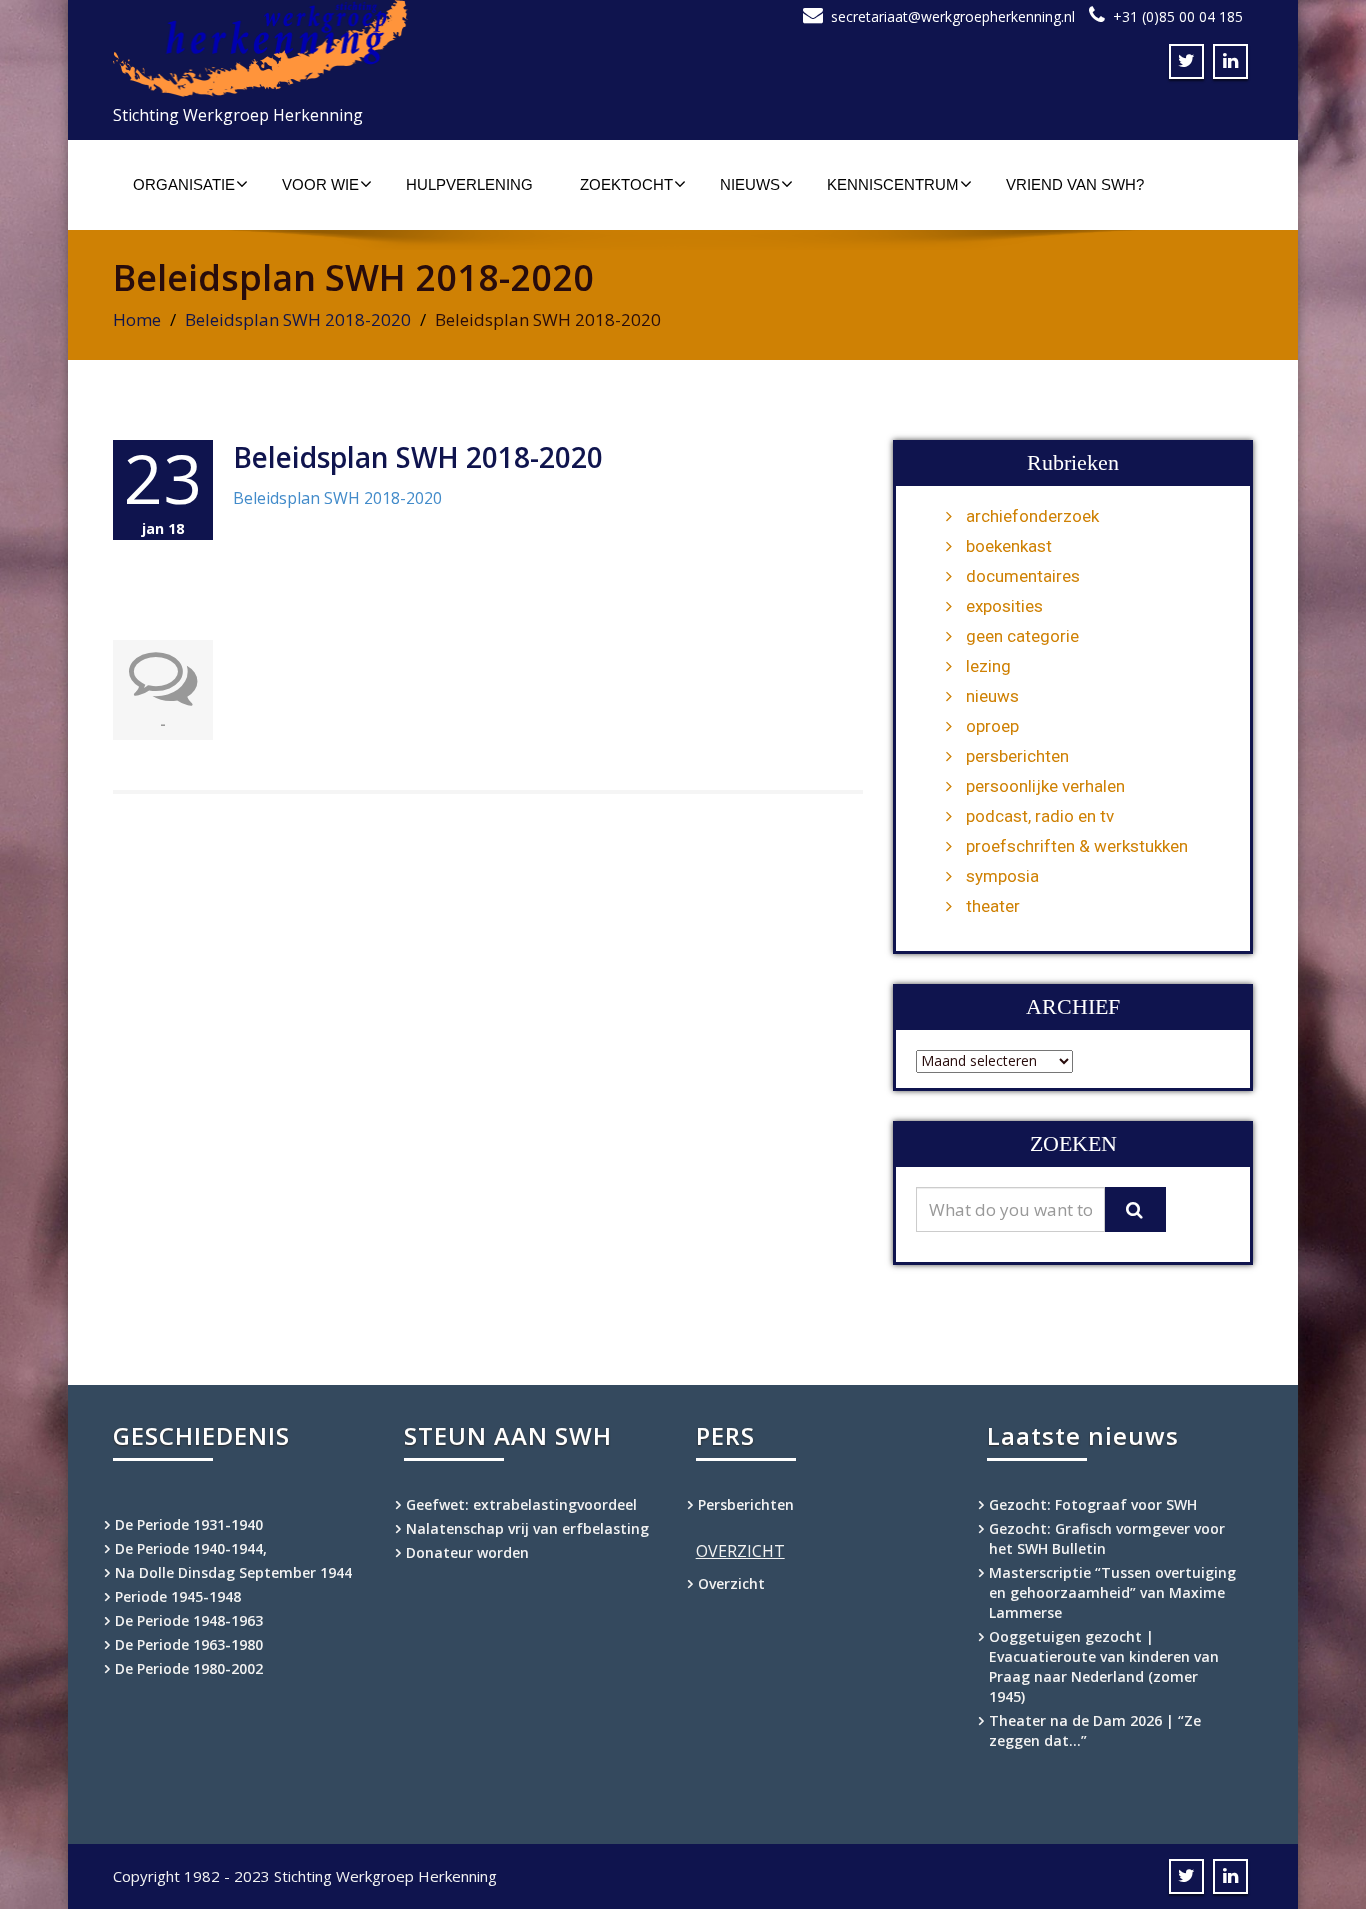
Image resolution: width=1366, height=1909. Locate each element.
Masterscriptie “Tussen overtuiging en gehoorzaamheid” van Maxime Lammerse (1112, 1592)
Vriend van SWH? (1075, 184)
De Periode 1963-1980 (189, 1644)
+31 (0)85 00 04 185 (1178, 16)
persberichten (1017, 756)
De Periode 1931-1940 (189, 1524)
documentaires (1023, 576)
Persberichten (746, 1504)
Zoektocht (626, 184)
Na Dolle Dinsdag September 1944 (233, 1572)
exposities (1004, 606)
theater (993, 906)
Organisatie (184, 184)
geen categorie (1022, 636)
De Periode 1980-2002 (189, 1668)
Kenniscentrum (893, 184)
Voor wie (320, 184)
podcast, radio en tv (1040, 816)
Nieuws (750, 184)
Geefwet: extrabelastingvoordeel (521, 1504)
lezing (988, 666)
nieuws (992, 696)
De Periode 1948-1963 (189, 1620)
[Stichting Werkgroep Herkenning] (390, 48)
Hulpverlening (469, 184)
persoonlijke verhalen (1045, 786)
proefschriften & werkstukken (1077, 846)
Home (137, 319)
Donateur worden (467, 1552)
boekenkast (1009, 546)
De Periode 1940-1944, (191, 1548)
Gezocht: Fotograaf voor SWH (1093, 1504)
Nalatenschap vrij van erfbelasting (527, 1528)
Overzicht (731, 1583)
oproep (992, 726)
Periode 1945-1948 (178, 1596)
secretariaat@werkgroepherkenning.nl (953, 16)
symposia (1002, 876)
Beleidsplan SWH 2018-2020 (298, 319)
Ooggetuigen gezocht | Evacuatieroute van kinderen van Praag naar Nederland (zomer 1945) (1104, 1666)
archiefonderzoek (1032, 516)
